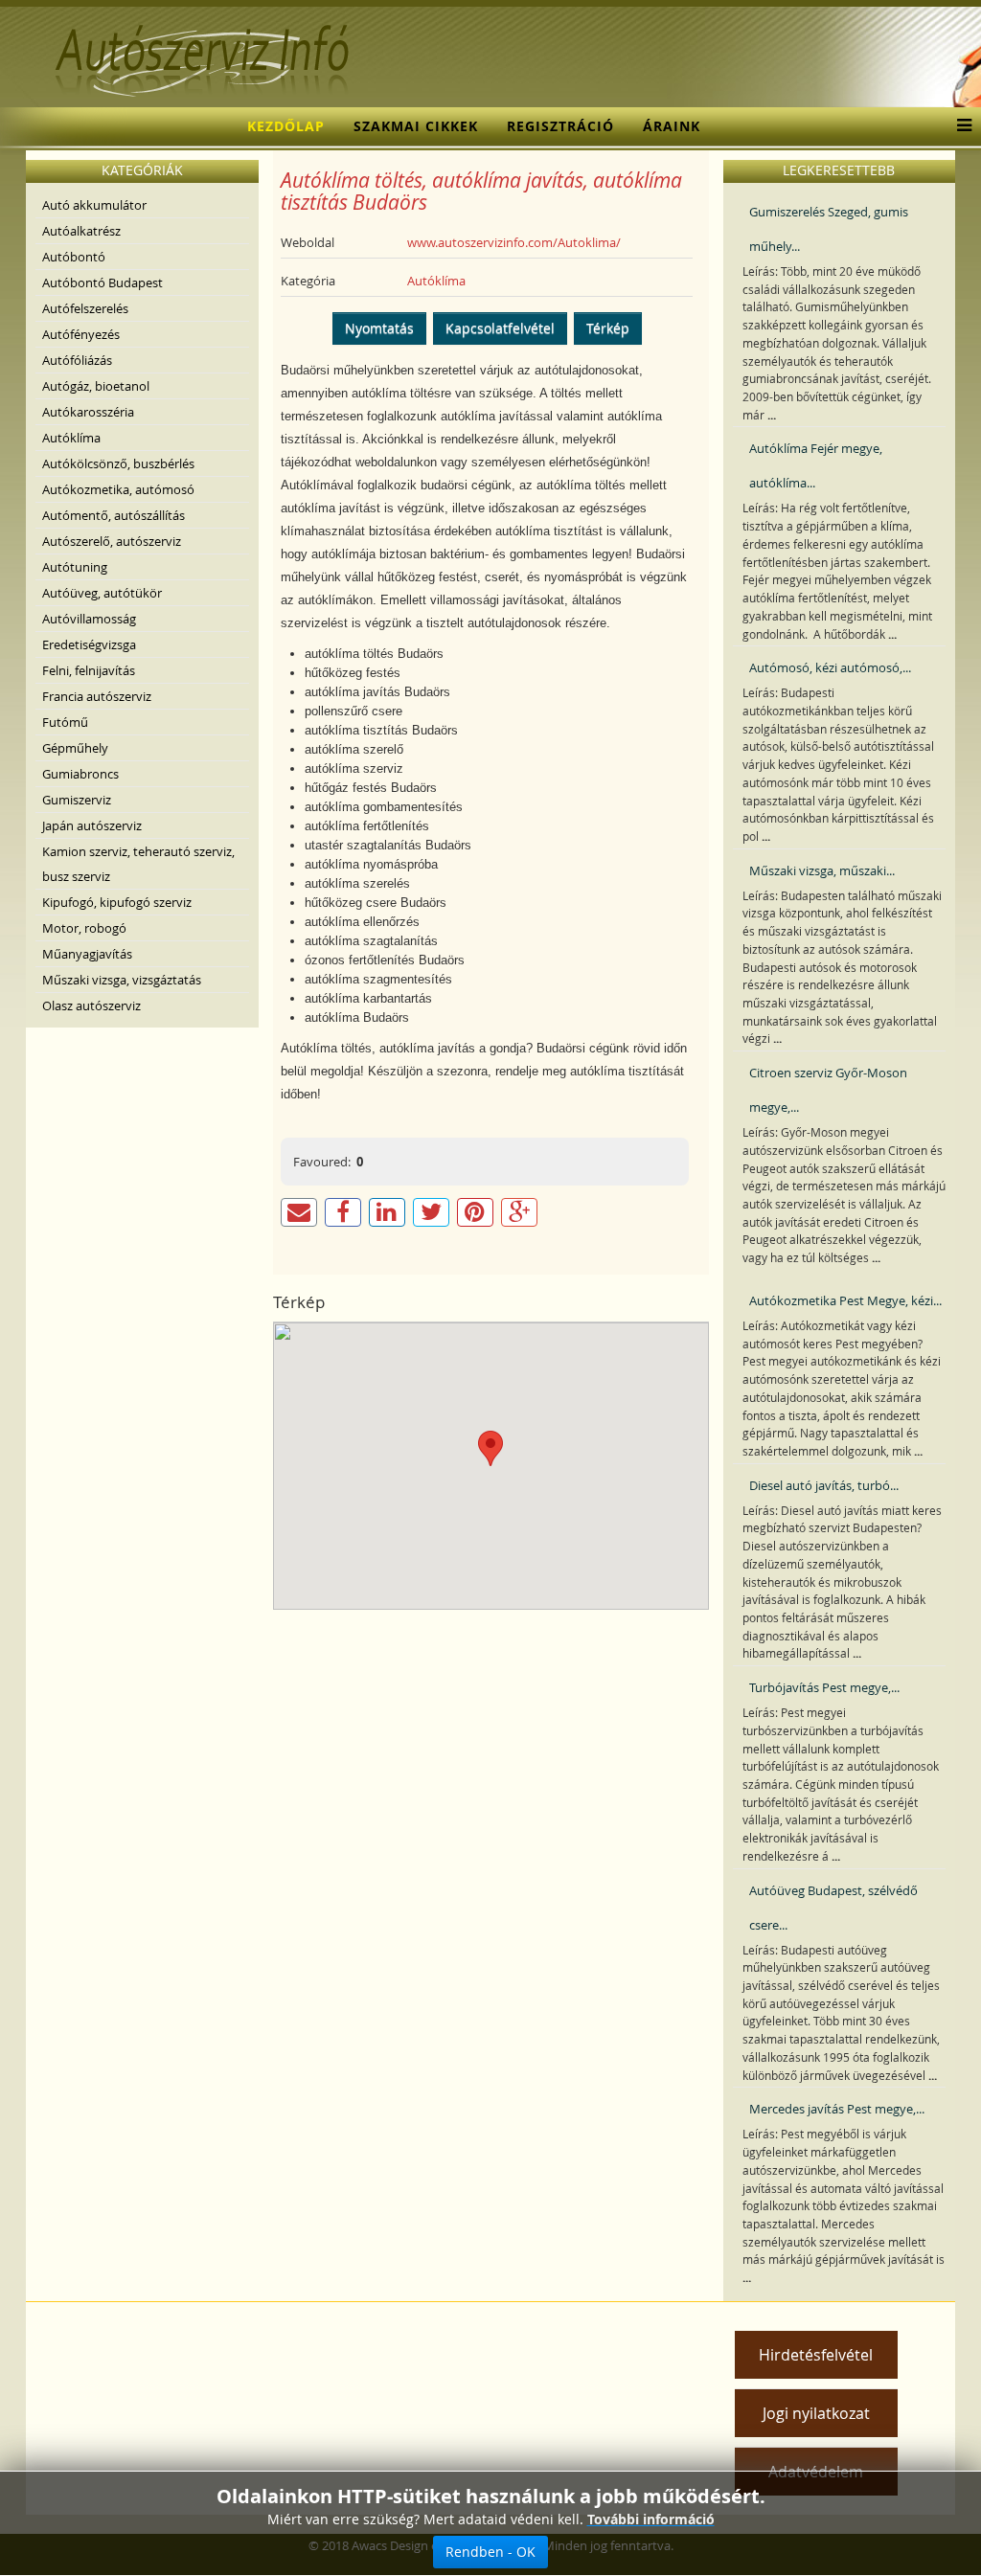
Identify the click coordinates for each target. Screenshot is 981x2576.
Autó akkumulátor (94, 205)
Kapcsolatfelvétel (500, 328)
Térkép (608, 328)
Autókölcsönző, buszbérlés (118, 463)
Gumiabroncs (80, 774)
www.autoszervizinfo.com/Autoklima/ (514, 242)
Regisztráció (560, 126)
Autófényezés (81, 334)
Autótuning (75, 567)
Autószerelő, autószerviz (112, 541)
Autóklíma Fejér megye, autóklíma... (816, 465)
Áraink (672, 126)
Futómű (65, 722)
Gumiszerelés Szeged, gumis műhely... (829, 229)
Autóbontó (74, 257)
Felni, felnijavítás (89, 670)
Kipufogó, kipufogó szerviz (117, 902)
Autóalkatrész (81, 231)
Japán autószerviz (92, 825)
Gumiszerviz (77, 800)
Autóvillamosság (89, 619)
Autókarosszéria (88, 412)
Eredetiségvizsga (89, 644)
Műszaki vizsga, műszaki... (822, 870)
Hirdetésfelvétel (816, 2355)
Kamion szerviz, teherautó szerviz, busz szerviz (138, 864)
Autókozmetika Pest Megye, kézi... (845, 1300)
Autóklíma (71, 438)
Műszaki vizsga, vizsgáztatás (122, 980)
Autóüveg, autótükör (102, 593)
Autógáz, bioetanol (96, 386)
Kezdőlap (286, 126)
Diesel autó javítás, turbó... (824, 1485)
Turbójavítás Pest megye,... (824, 1687)
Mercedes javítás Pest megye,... (837, 2109)
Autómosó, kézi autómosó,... (830, 667)
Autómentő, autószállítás (114, 515)
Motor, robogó (84, 928)
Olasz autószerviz (91, 1006)
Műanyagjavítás (87, 954)
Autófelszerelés (85, 308)
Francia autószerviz (97, 696)
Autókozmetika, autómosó (118, 489)
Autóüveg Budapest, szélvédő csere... (833, 1908)
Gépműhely (75, 748)
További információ (651, 2519)
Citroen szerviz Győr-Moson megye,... (828, 1090)
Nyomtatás (379, 328)
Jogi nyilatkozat (816, 2413)
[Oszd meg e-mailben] (299, 1212)
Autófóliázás (77, 360)
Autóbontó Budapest (103, 282)
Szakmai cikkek (416, 126)
